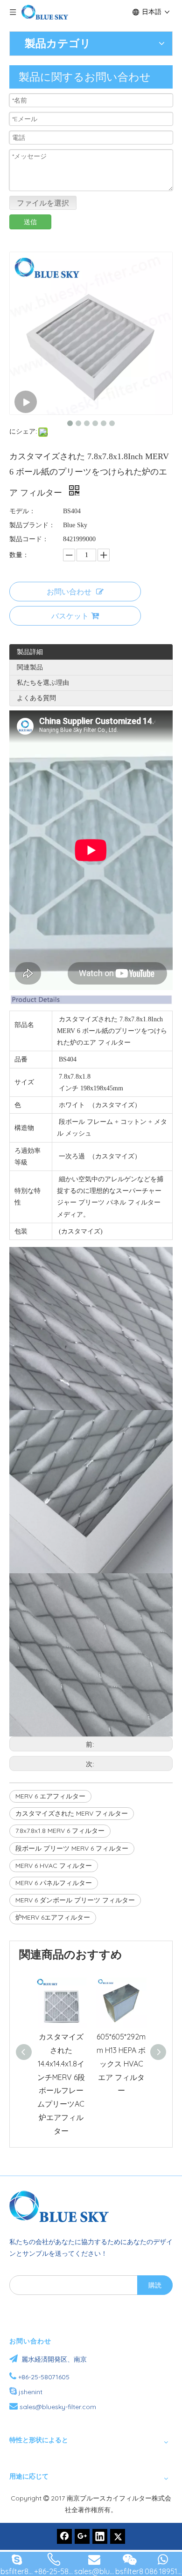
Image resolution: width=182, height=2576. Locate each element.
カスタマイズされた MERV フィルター (72, 1813)
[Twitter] (118, 2536)
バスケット (70, 616)
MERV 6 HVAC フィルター (54, 1866)
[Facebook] (64, 2536)
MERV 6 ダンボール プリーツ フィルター (75, 1900)
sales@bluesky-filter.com (58, 2407)
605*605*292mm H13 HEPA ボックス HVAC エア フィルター (121, 2063)
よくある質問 (36, 698)
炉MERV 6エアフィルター (53, 1917)
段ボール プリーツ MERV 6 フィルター (72, 1848)
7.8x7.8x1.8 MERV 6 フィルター (60, 1831)
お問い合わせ (69, 592)
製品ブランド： (32, 525)
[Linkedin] (100, 2536)
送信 (30, 222)
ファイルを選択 (43, 203)
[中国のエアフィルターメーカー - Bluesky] (63, 2206)
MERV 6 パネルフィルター (54, 1883)
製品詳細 (30, 652)
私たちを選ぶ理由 (43, 682)
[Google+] (82, 2536)
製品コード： (29, 539)
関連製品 (30, 667)
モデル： (22, 511)
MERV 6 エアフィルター (50, 1796)
